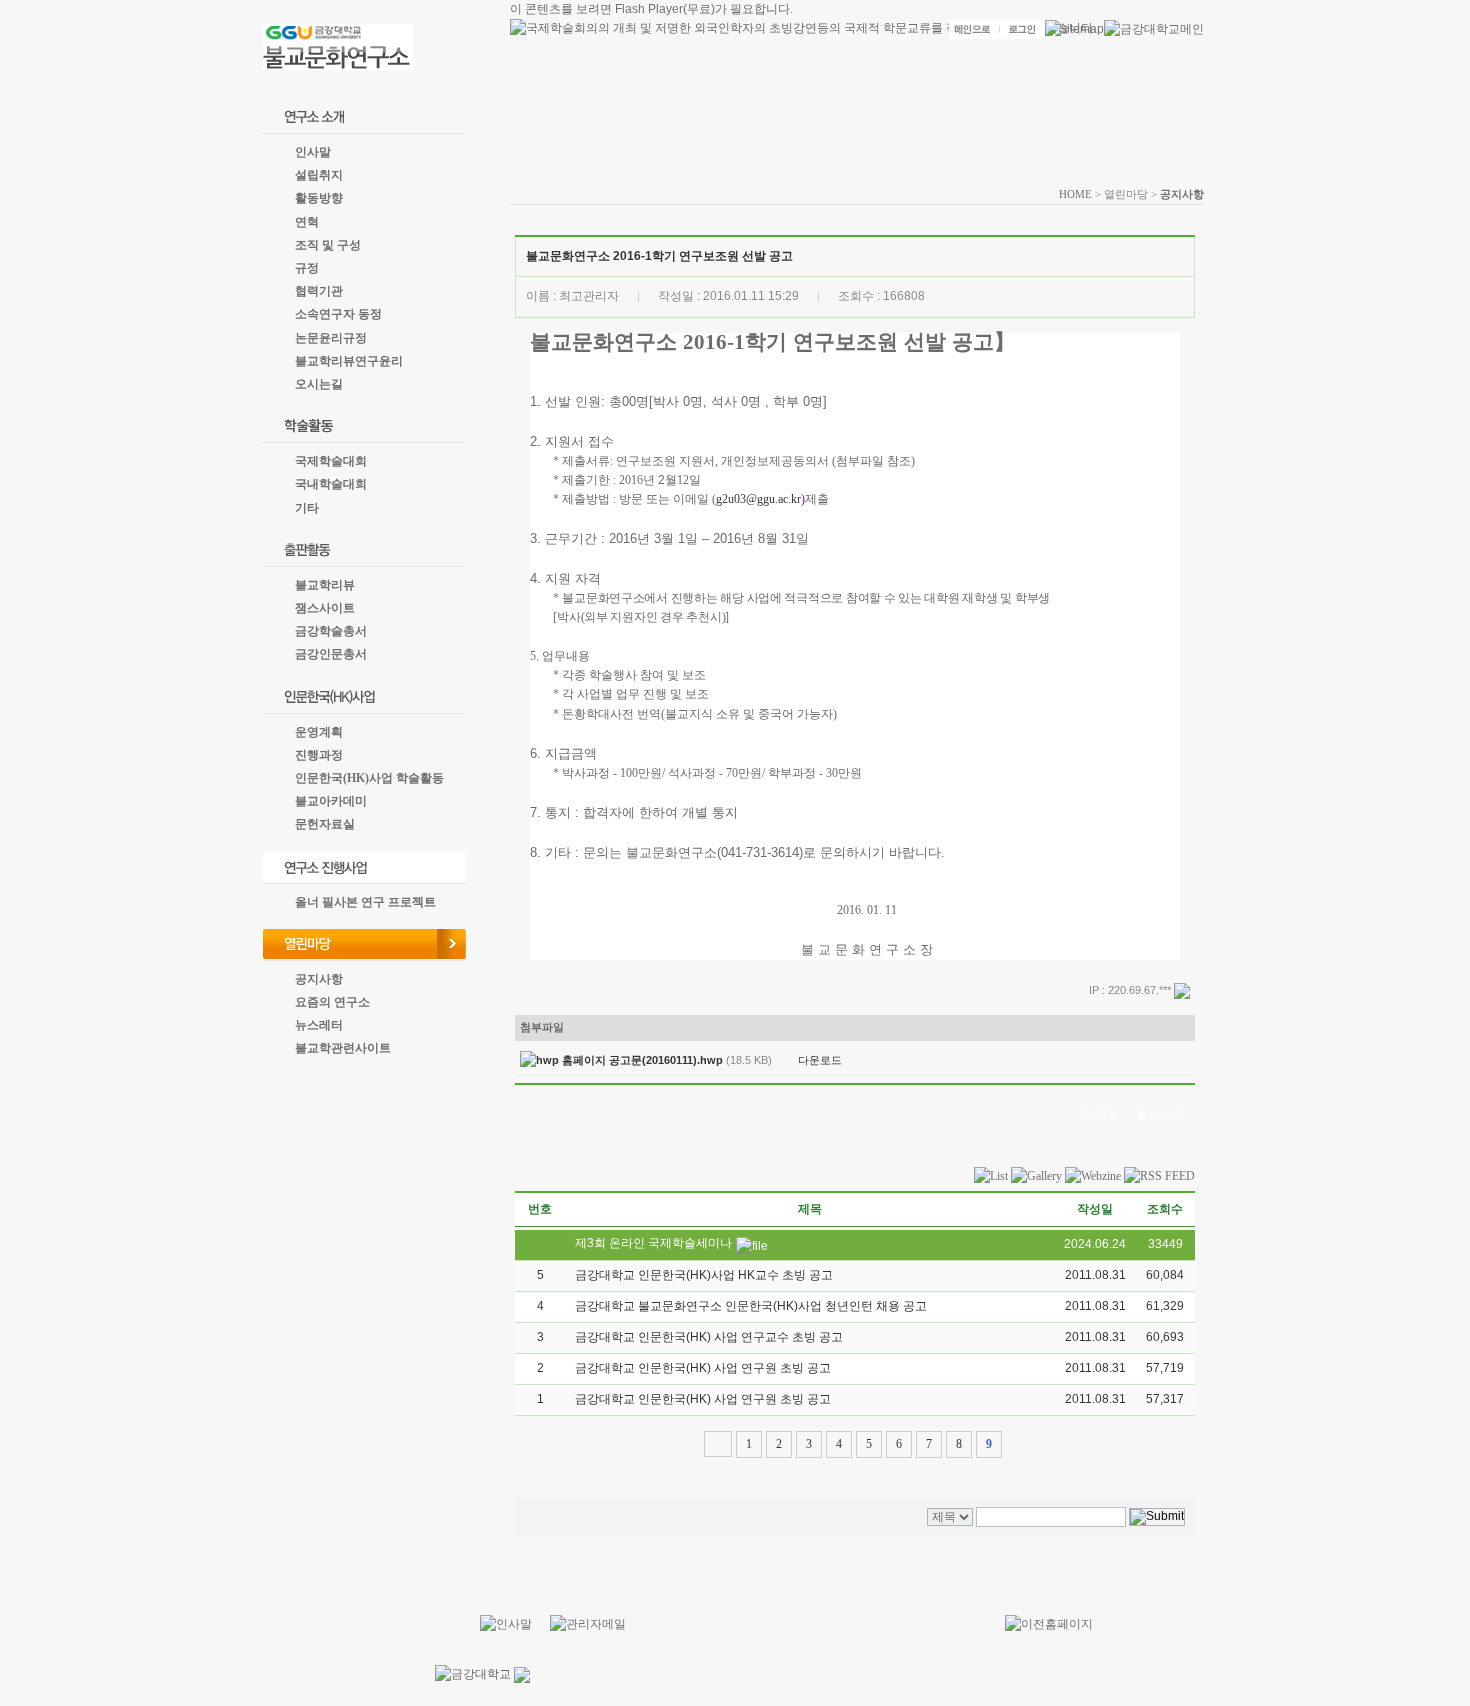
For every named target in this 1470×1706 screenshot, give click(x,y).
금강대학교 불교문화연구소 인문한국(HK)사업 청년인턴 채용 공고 (751, 1306)
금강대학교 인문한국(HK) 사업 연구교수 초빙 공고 (709, 1337)
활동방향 (319, 198)
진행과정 (319, 755)
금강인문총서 (331, 654)
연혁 (307, 222)
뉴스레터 (319, 1025)
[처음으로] (718, 1444)
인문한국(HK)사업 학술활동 (369, 778)
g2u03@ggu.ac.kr (758, 499)
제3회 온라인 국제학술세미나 (653, 1243)
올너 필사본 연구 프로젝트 (365, 902)
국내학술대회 (331, 484)
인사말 (313, 152)
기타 (307, 508)
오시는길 (319, 384)
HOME (1075, 194)
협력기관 (319, 291)
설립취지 (319, 175)
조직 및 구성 (328, 245)
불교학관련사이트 (343, 1048)
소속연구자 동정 (338, 314)
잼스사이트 (325, 608)
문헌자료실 (325, 824)
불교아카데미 (331, 801)
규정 (307, 268)
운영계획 (319, 732)
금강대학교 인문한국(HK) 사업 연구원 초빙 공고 (703, 1368)
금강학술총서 (331, 631)
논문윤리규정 (331, 338)
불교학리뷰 (325, 585)
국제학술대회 (331, 461)
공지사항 (319, 979)
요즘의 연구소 (332, 1002)
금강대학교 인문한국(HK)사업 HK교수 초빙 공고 (704, 1275)
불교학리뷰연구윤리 (349, 361)
